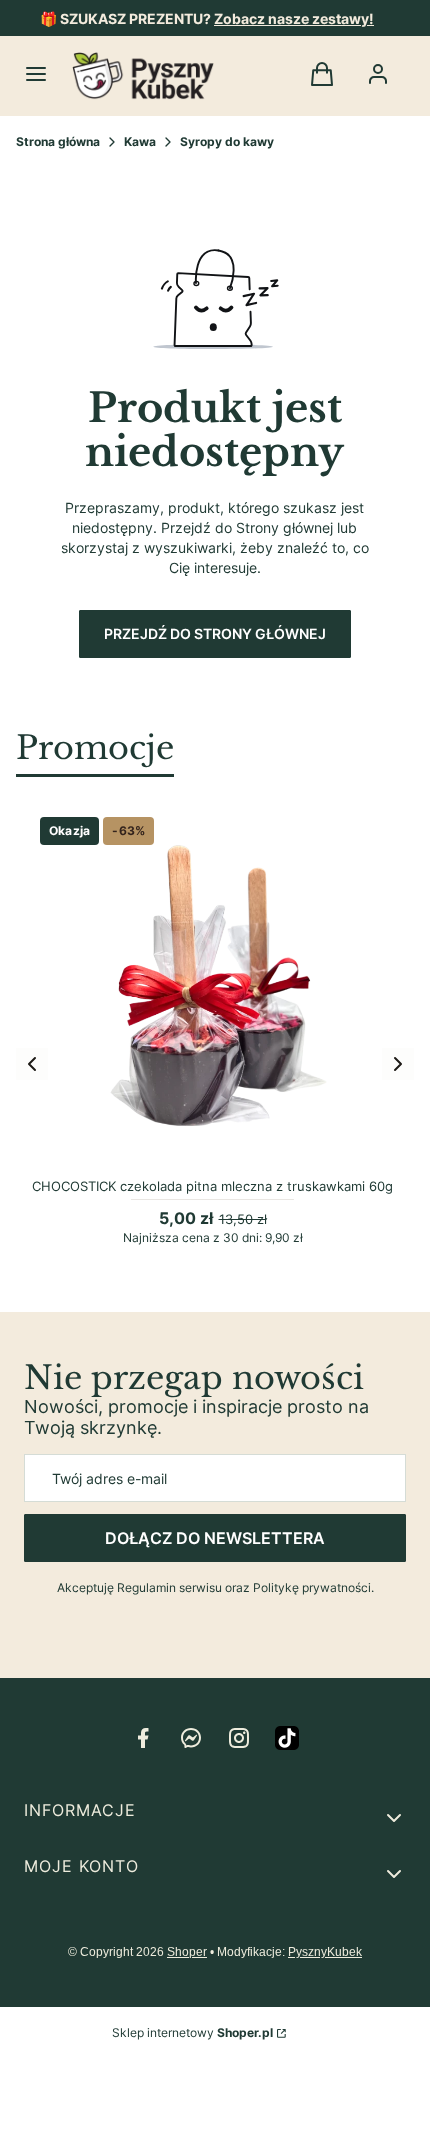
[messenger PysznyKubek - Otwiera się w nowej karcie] (191, 1738)
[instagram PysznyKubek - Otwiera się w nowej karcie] (239, 1738)
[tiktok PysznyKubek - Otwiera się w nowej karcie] (287, 1738)
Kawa (140, 141)
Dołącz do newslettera (215, 1538)
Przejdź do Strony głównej (215, 633)
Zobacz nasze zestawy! (294, 18)
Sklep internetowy (192, 2032)
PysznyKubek (325, 1952)
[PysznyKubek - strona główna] (142, 76)
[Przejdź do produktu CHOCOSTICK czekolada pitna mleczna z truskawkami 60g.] (212, 989)
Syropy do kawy (227, 141)
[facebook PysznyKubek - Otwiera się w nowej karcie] (143, 1738)
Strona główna (58, 141)
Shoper (187, 1952)
